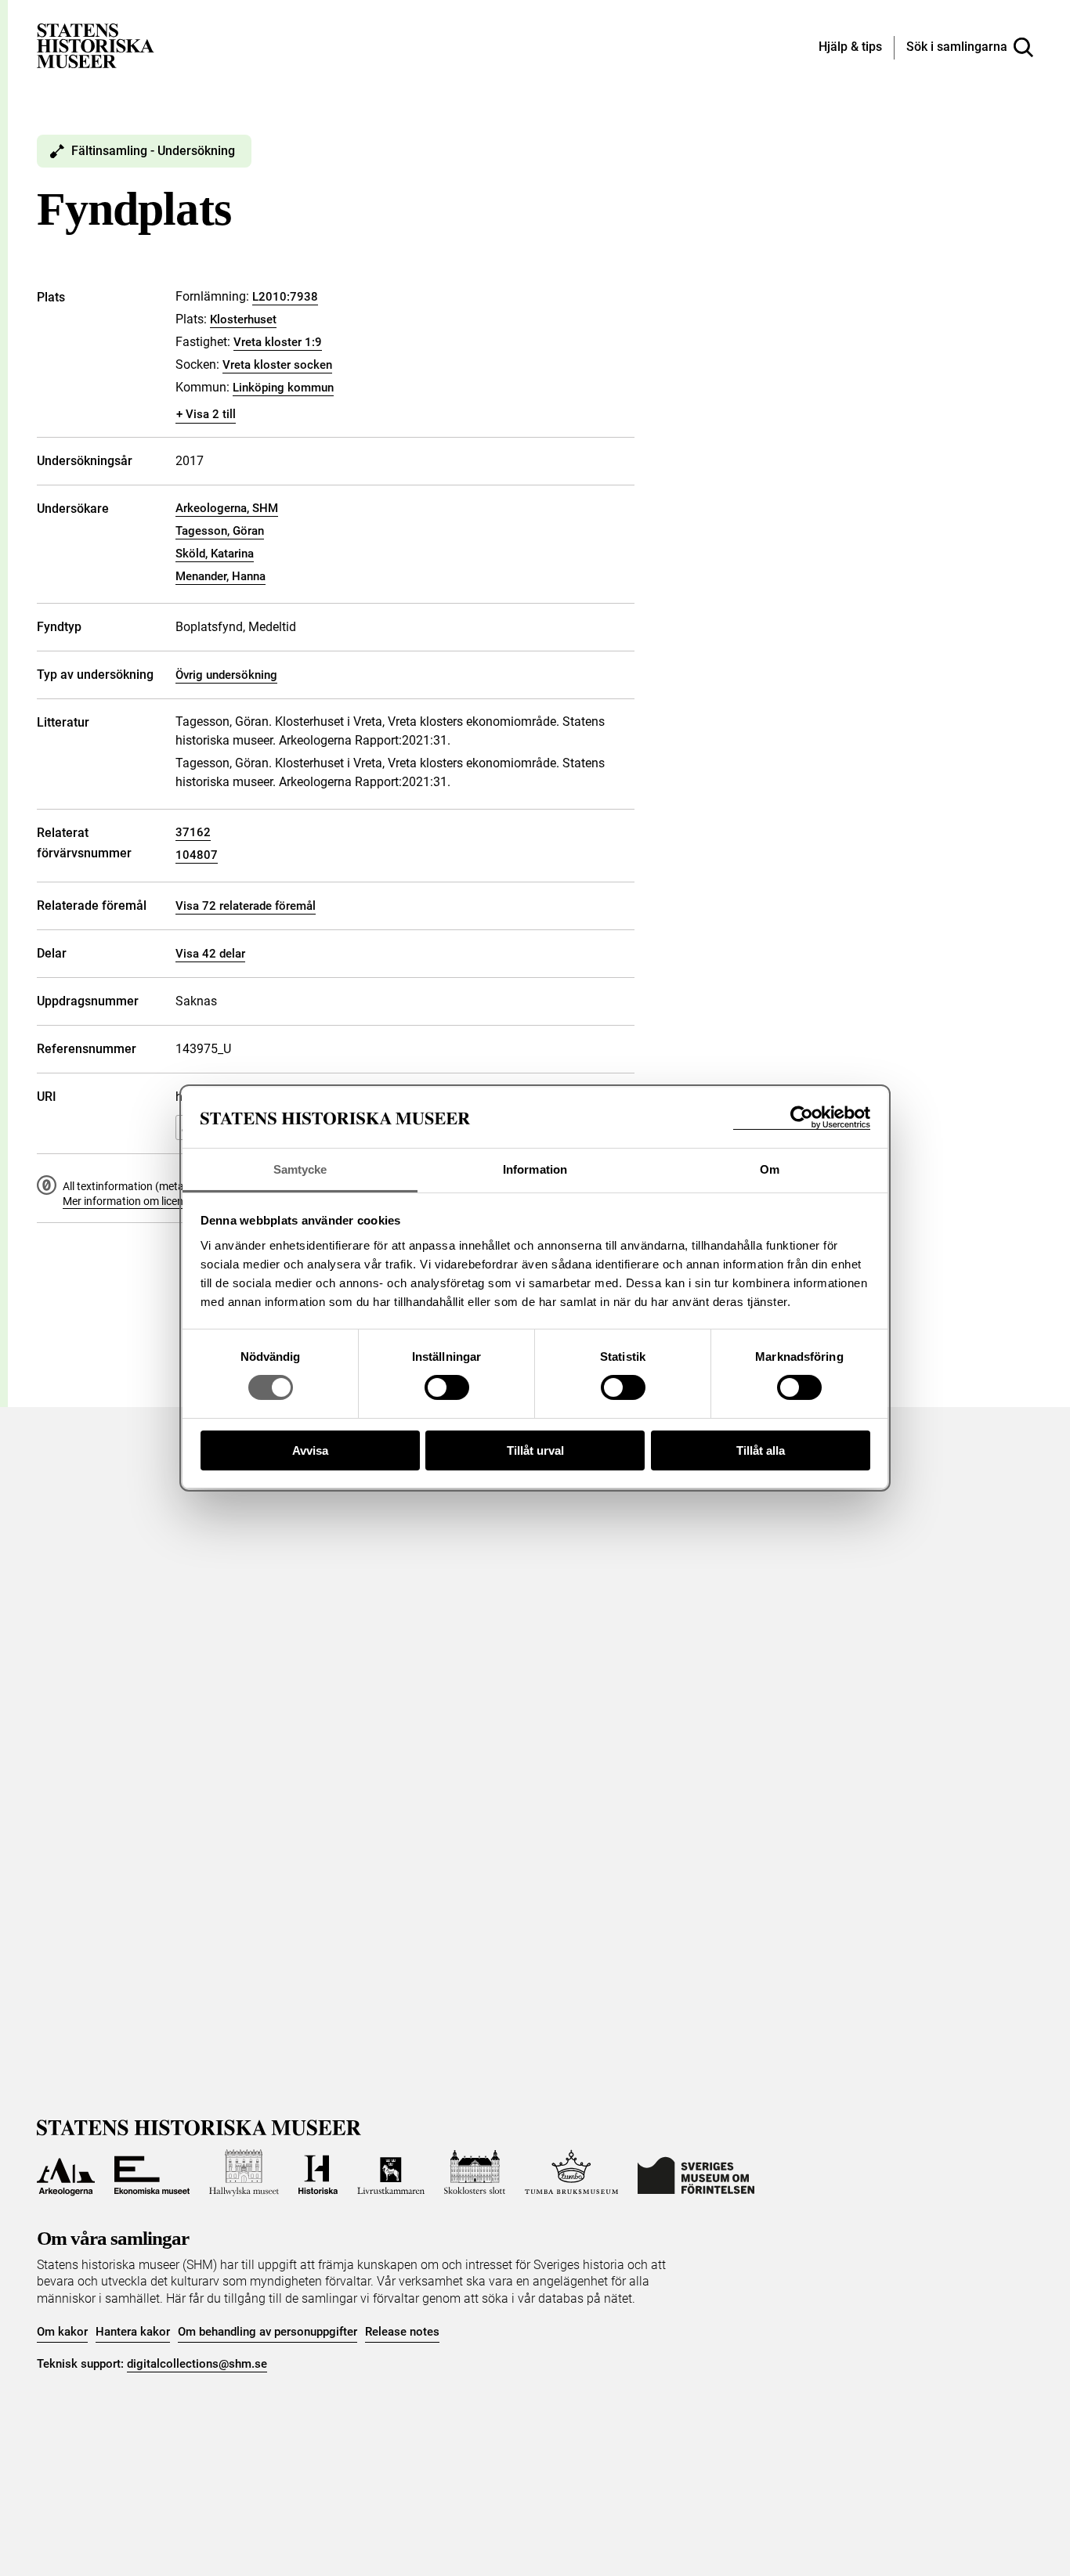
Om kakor (62, 2332)
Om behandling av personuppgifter (267, 2332)
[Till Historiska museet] (318, 2173)
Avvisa (310, 1450)
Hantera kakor (133, 2332)
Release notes (402, 2332)
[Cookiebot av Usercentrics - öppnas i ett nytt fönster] (802, 1118)
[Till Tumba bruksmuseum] (572, 2173)
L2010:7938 (285, 297)
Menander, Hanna (221, 576)
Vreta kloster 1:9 (278, 342)
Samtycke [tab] (300, 1169)
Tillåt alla (761, 1450)
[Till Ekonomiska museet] (152, 2173)
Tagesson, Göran (220, 531)
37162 (193, 832)
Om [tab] (770, 1169)
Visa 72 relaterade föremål (246, 906)
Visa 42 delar (210, 954)
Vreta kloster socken (277, 365)
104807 (197, 855)
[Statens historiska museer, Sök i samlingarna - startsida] (96, 45)
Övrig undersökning (226, 675)
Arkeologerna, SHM (227, 508)
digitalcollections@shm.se (197, 2364)
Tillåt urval (535, 1450)
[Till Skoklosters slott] (475, 2173)
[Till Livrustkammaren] (391, 2173)
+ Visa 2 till (206, 414)
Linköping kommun (283, 388)
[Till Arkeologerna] (66, 2173)
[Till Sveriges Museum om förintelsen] (696, 2173)
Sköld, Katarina (215, 554)
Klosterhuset (243, 319)
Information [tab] (535, 1169)
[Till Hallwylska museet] (244, 2173)
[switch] (447, 1387)
